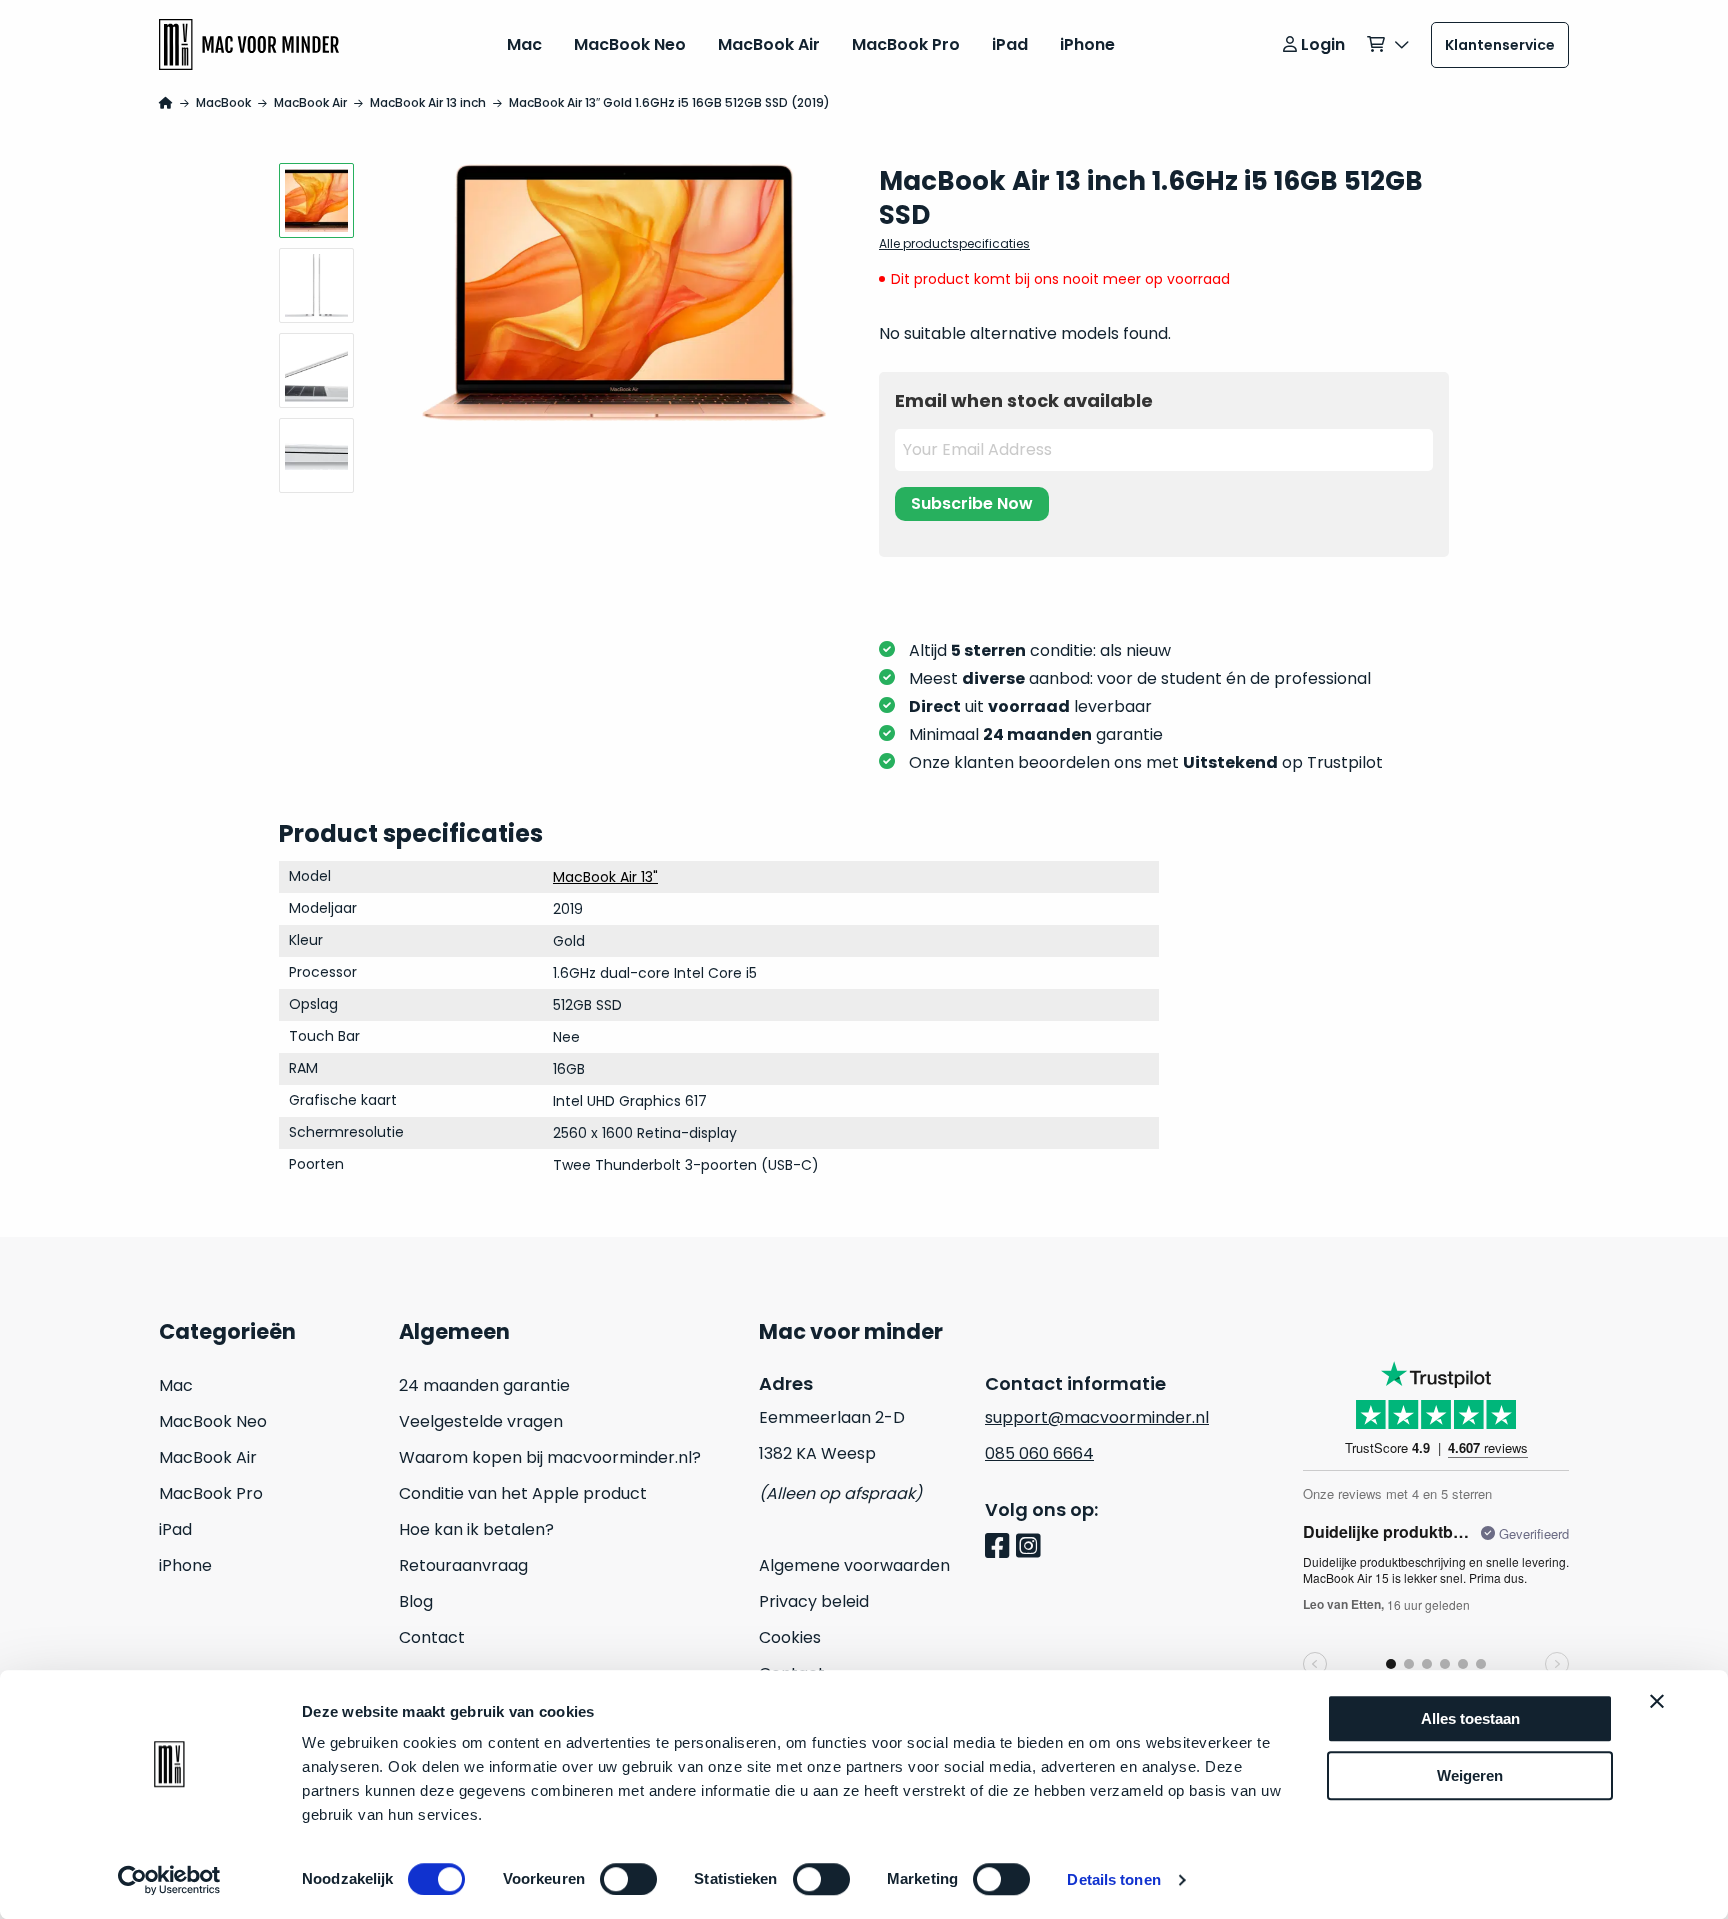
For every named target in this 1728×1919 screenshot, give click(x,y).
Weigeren (1470, 1775)
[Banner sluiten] (1657, 1701)
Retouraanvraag (463, 1565)
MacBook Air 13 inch (428, 102)
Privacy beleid (814, 1601)
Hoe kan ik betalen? (476, 1529)
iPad (1010, 44)
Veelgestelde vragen (481, 1421)
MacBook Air (769, 44)
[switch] (628, 1879)
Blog (416, 1601)
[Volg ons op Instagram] (1031, 1547)
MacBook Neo (630, 44)
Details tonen (1113, 1879)
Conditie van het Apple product (523, 1493)
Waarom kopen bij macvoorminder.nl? (550, 1457)
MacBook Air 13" (605, 877)
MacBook (223, 102)
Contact (432, 1637)
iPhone (1087, 44)
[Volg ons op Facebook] (1000, 1547)
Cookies (790, 1637)
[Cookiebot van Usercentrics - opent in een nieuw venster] (169, 1880)
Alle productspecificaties (954, 243)
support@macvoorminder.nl (1097, 1417)
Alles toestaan (1470, 1718)
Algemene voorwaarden (854, 1565)
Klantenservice (1500, 45)
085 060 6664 (1039, 1453)
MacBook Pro (906, 44)
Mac (524, 44)
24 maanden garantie (484, 1385)
